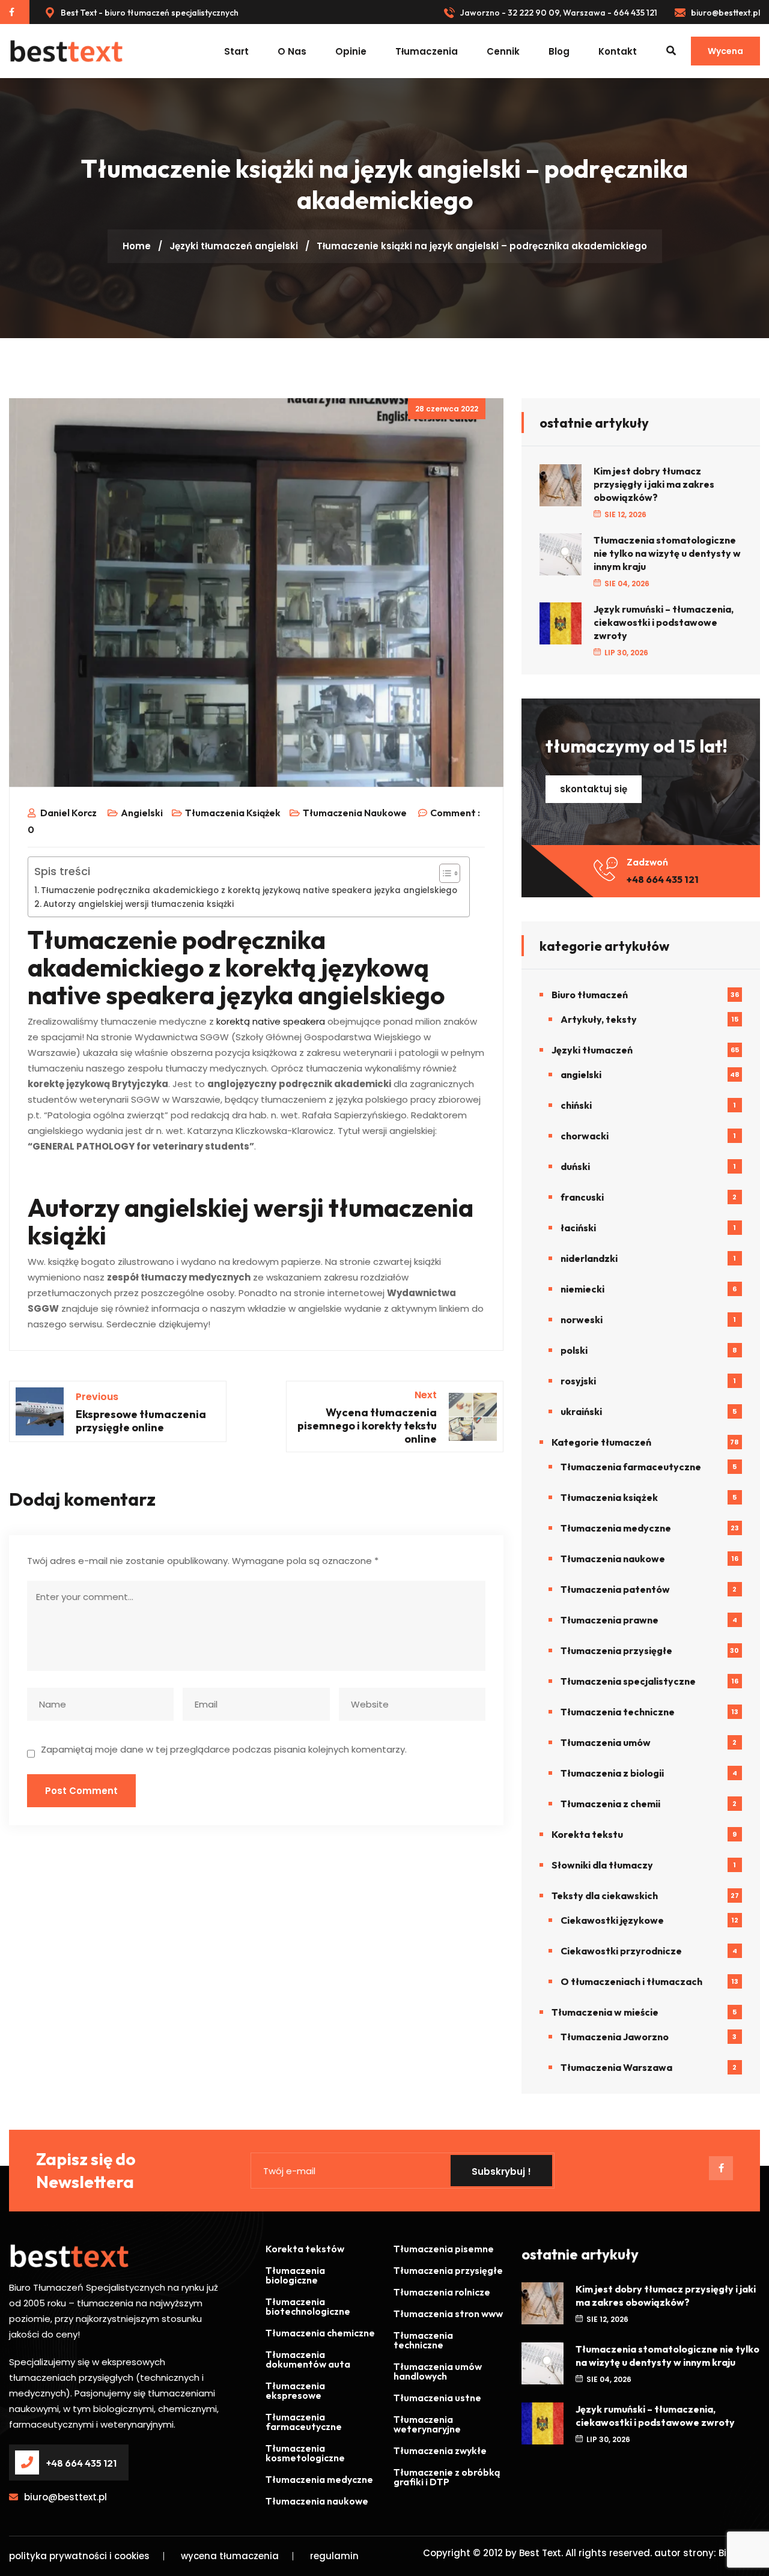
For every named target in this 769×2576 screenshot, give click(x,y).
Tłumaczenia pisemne (444, 2249)
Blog (559, 51)
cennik (503, 51)
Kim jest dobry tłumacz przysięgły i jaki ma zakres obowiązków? (654, 484)
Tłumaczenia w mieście (605, 2012)
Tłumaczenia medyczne (616, 1528)
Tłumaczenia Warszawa (616, 2067)
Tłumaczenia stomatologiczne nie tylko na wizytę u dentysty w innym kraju (667, 553)
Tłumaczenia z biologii (612, 1773)
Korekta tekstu (587, 1834)
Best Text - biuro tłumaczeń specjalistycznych (149, 13)
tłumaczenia (427, 51)
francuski (582, 1197)
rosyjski (578, 1381)
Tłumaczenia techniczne (618, 1712)
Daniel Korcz (68, 813)
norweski (582, 1320)
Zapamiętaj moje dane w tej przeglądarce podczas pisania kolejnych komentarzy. (224, 1749)
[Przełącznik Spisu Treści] (444, 873)
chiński (576, 1105)
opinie (351, 51)
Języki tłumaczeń (211, 246)
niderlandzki (589, 1258)
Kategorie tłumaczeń (601, 1442)
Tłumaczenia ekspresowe (295, 2390)
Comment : (455, 813)
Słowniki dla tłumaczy (602, 1865)
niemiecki (582, 1289)
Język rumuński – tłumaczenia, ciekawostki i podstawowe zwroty (664, 622)
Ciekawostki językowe (612, 1920)
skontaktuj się (594, 789)
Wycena (725, 51)
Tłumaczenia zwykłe (440, 2450)
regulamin (334, 2556)
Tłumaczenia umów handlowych (438, 2371)
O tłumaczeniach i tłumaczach (631, 1981)
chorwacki (585, 1136)
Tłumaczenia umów (606, 1742)
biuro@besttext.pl (725, 13)
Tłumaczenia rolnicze (442, 2292)
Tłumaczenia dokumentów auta (308, 2359)
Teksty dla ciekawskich (605, 1896)
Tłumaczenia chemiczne (320, 2333)
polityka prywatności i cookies (79, 2556)
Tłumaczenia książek (233, 813)
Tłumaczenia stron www (448, 2314)
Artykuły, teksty (599, 1019)
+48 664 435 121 (663, 879)
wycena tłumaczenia (230, 2556)
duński (575, 1166)
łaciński (578, 1228)
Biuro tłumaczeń (590, 995)
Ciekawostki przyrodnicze (621, 1951)
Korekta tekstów (305, 2249)
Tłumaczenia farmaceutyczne (631, 1467)
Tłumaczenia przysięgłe (616, 1650)
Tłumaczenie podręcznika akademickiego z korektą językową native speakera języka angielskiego (249, 890)
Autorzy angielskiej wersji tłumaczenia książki (138, 904)
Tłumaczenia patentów (615, 1589)
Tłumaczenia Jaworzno (615, 2037)
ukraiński (581, 1411)
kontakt (618, 51)
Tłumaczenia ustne (437, 2398)
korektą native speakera (271, 1021)
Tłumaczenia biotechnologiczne (308, 2306)
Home (137, 246)
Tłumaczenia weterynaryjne (427, 2424)
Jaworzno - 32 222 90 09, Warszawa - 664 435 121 (558, 13)
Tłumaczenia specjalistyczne (628, 1681)
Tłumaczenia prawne (609, 1620)
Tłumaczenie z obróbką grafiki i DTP (447, 2477)
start (236, 51)
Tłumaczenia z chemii (610, 1804)
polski (574, 1350)
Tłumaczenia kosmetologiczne (305, 2453)
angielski (276, 246)
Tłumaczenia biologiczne (295, 2275)
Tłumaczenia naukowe (355, 813)
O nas (292, 51)
